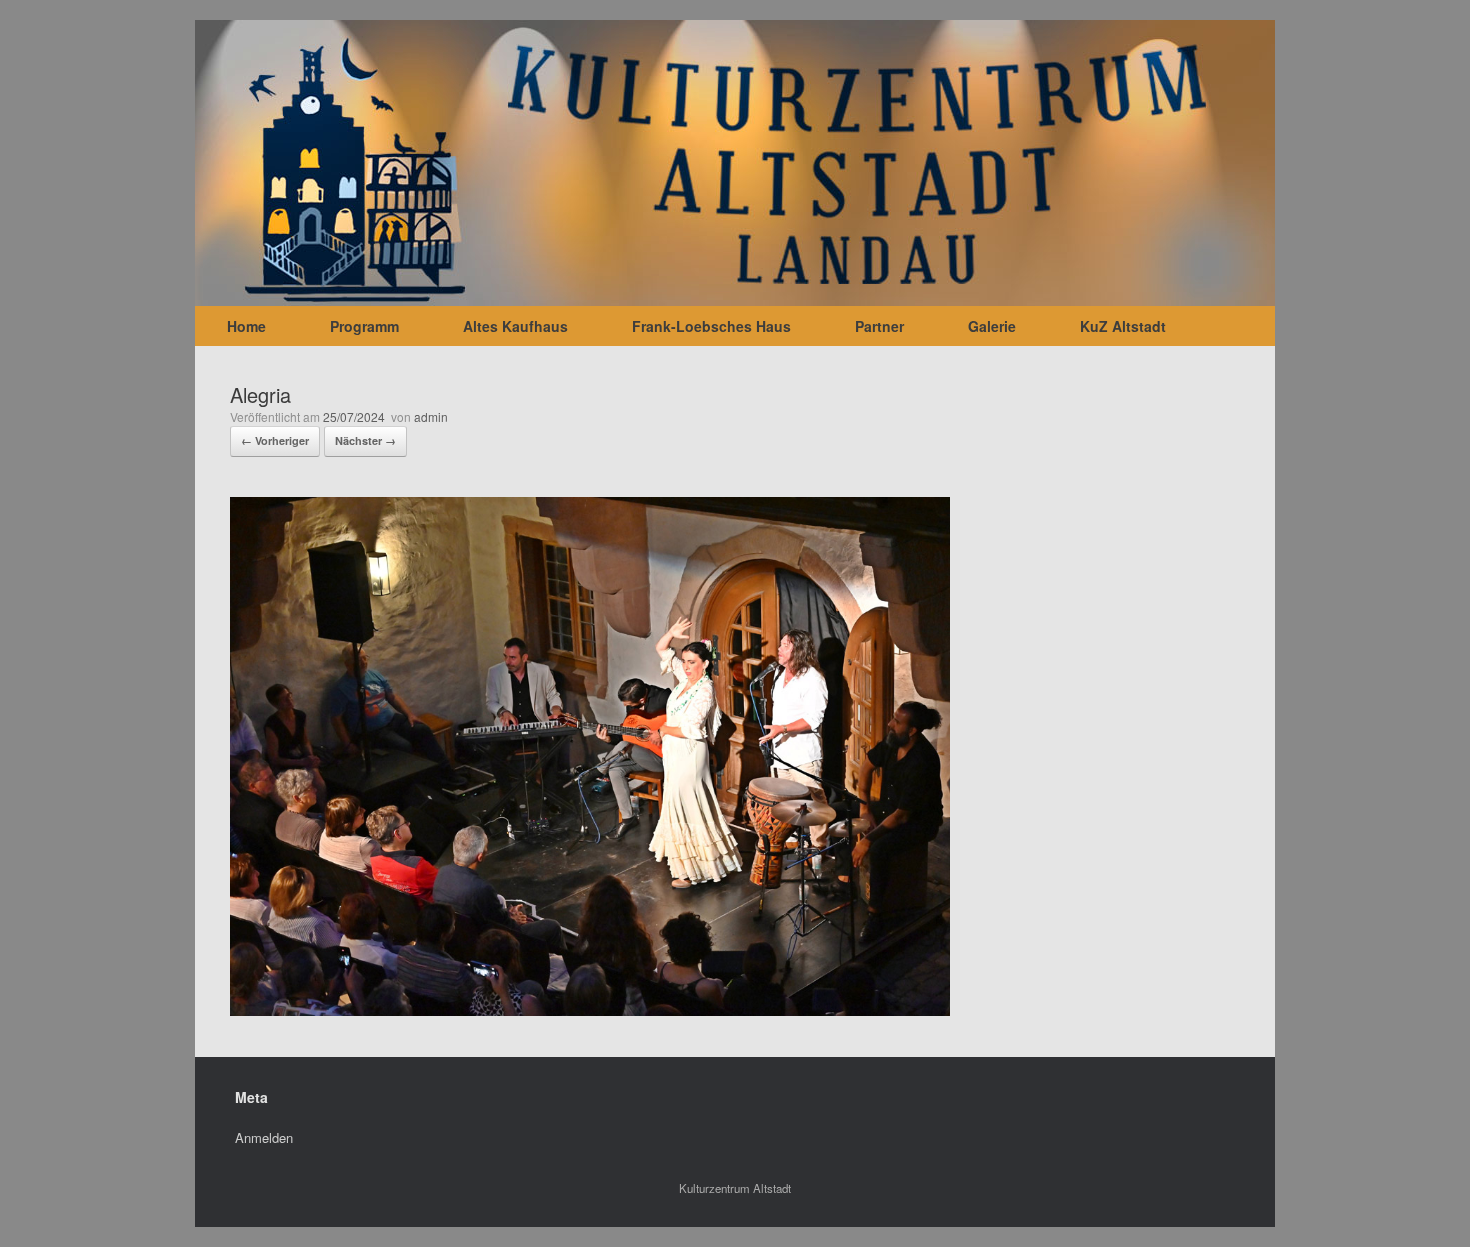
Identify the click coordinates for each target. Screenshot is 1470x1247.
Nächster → (365, 440)
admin (431, 416)
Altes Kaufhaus (515, 326)
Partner (879, 326)
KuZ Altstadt (1123, 326)
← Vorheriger (275, 440)
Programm (364, 326)
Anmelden (264, 1137)
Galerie (992, 326)
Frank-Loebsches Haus (711, 326)
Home (246, 326)
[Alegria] (590, 1009)
